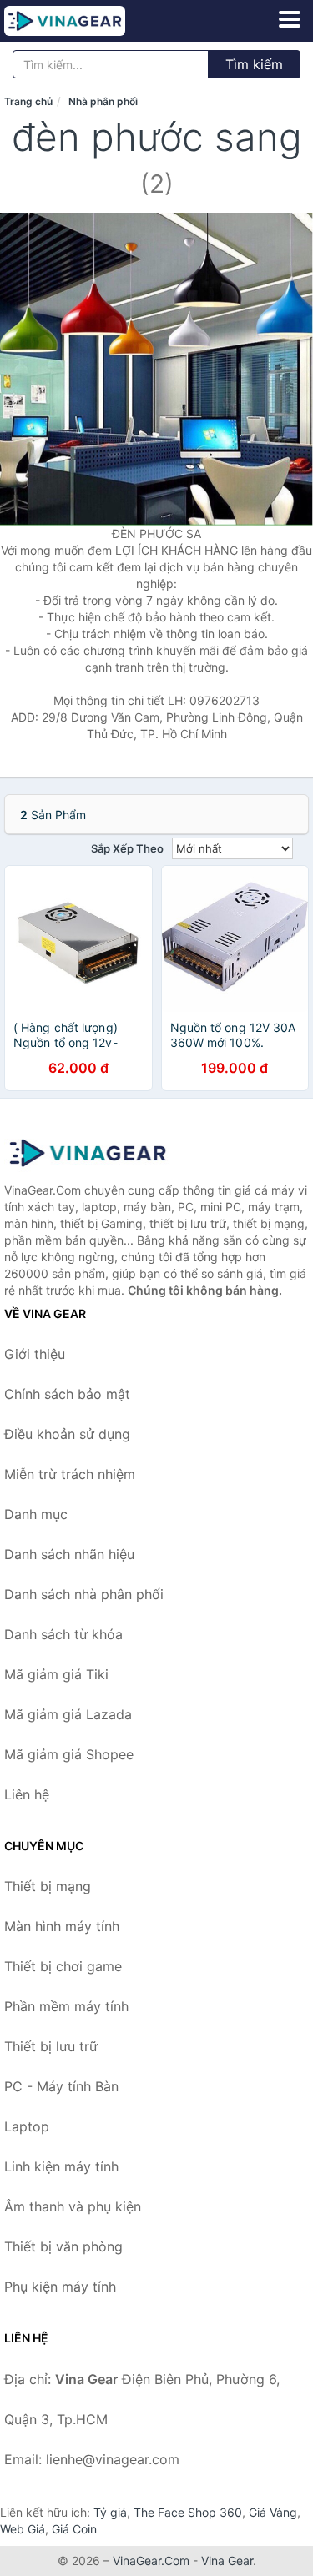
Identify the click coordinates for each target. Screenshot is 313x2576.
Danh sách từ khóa (63, 1634)
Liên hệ (27, 1794)
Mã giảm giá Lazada (68, 1714)
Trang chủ (28, 101)
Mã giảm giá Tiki (56, 1674)
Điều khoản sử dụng (67, 1434)
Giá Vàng (273, 2512)
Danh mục (36, 1514)
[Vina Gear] (88, 1153)
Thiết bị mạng (48, 1886)
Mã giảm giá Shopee (69, 1754)
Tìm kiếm (254, 64)
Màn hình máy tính (62, 1926)
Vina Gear (227, 2561)
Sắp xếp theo (127, 848)
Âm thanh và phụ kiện (73, 2206)
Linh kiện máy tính (61, 2166)
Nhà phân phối (103, 101)
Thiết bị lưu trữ (51, 2046)
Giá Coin (74, 2529)
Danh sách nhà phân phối (84, 1594)
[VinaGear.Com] (88, 21)
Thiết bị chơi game (63, 1966)
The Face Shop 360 (188, 2512)
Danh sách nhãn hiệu (69, 1554)
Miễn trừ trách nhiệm (70, 1474)
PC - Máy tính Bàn (61, 2086)
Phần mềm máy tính (66, 2006)
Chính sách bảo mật (67, 1394)
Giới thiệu (35, 1354)
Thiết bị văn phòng (63, 2246)
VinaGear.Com (151, 2561)
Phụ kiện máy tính (60, 2287)
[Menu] (290, 19)
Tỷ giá (110, 2512)
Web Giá (23, 2529)
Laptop (27, 2126)
